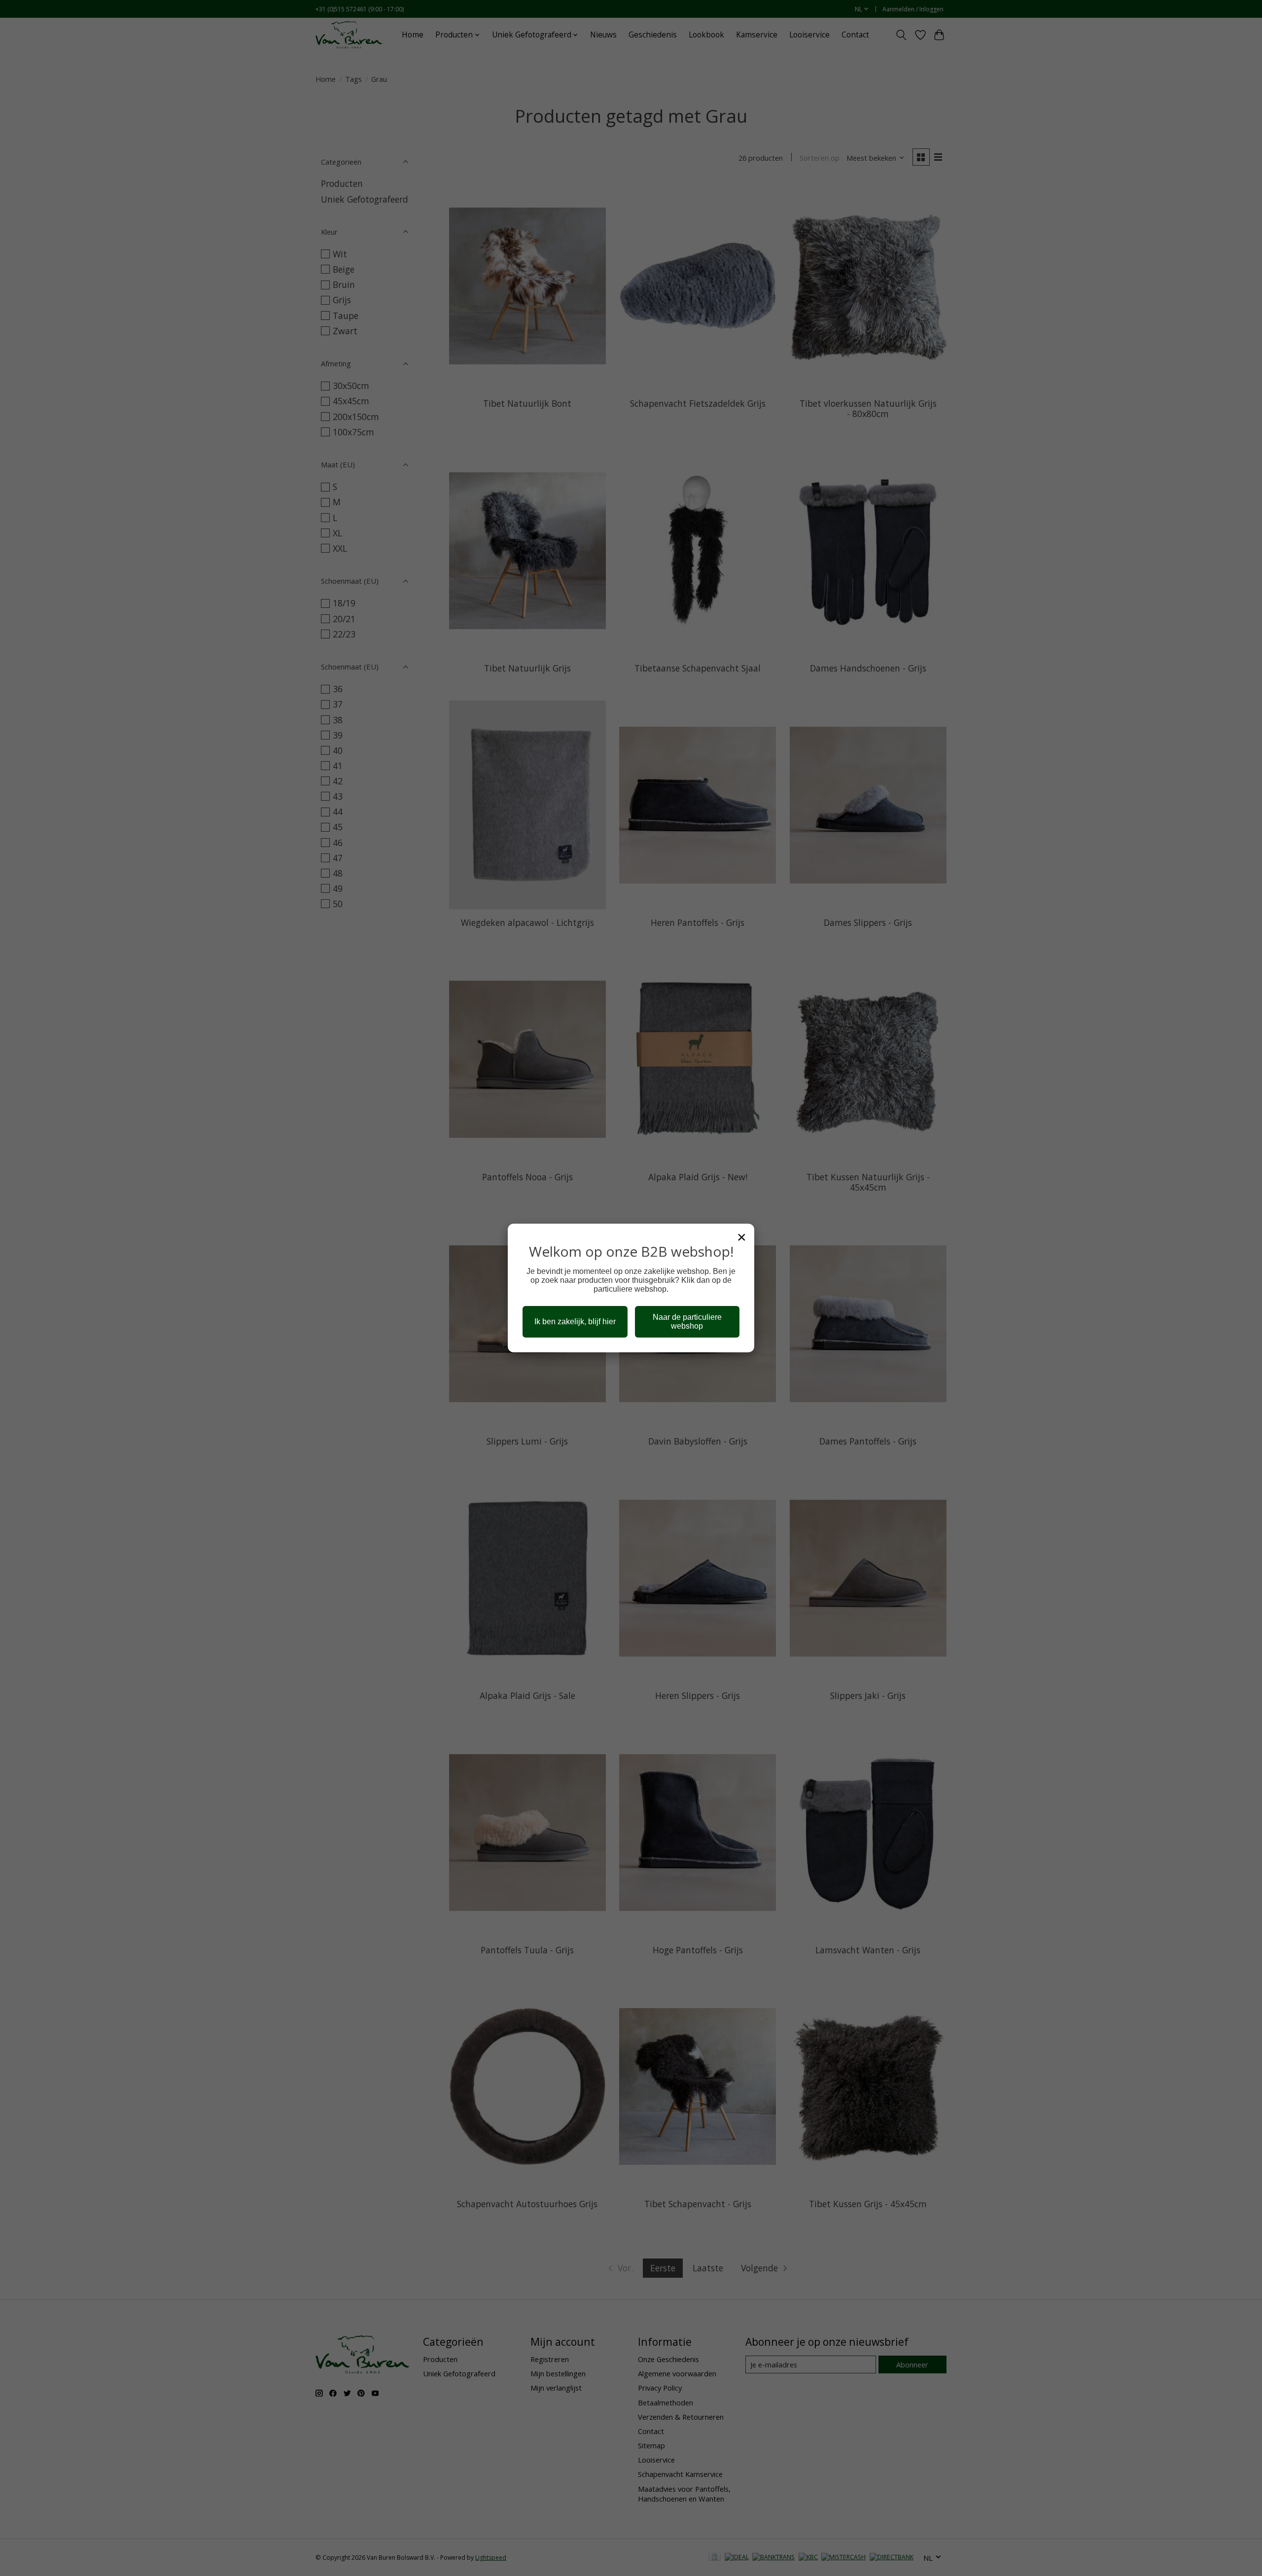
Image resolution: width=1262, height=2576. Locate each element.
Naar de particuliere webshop (687, 1322)
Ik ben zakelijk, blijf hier (575, 1322)
